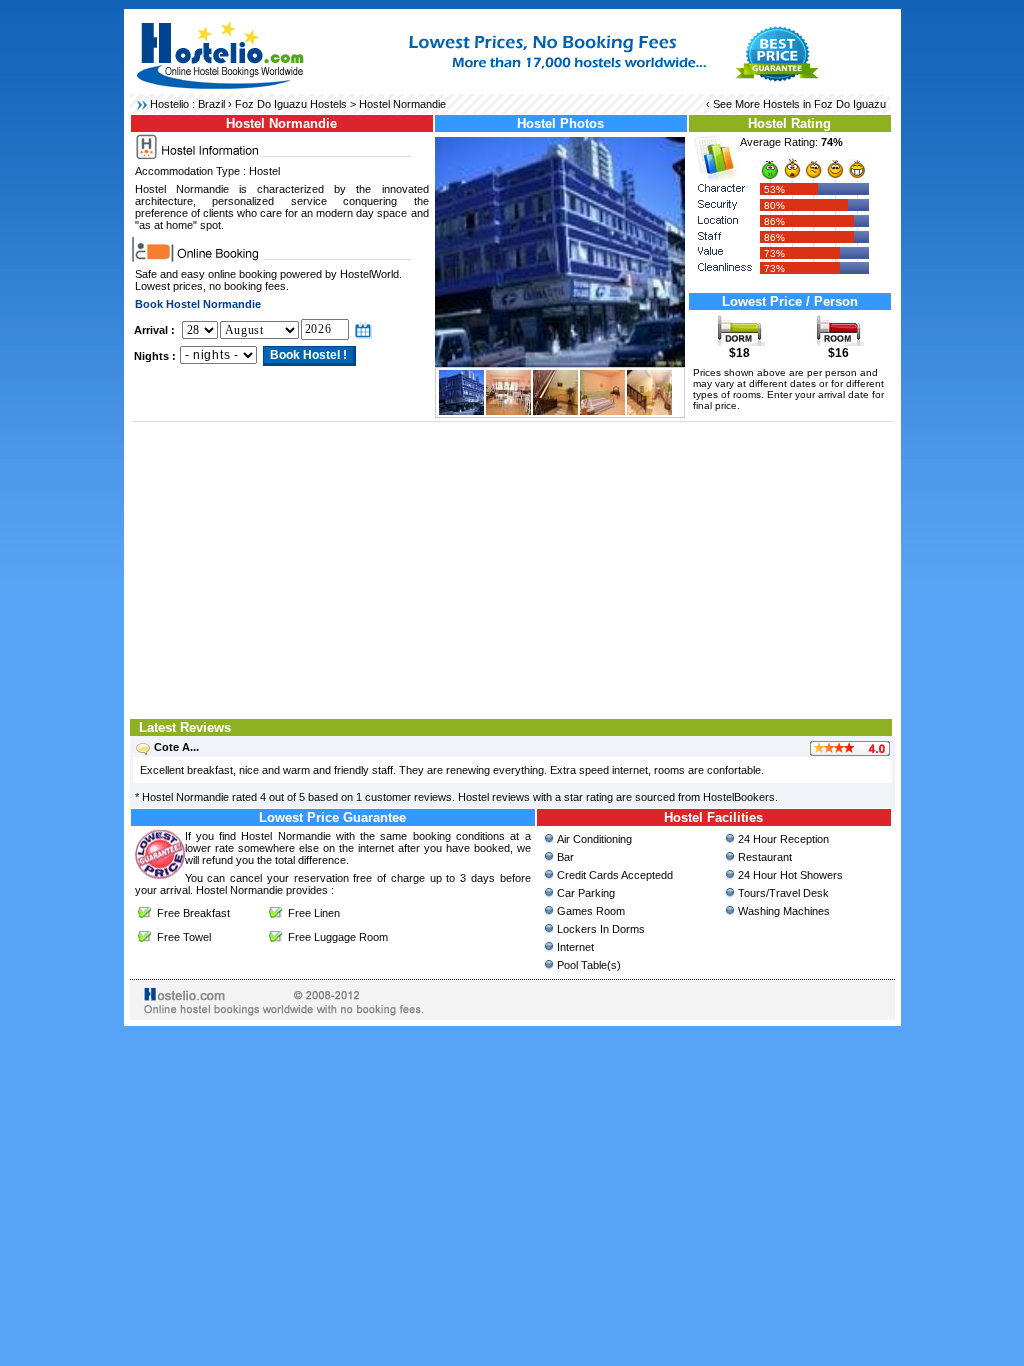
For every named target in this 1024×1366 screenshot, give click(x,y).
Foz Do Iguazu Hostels (291, 104)
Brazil (211, 104)
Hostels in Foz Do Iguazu (824, 104)
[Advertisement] (512, 568)
